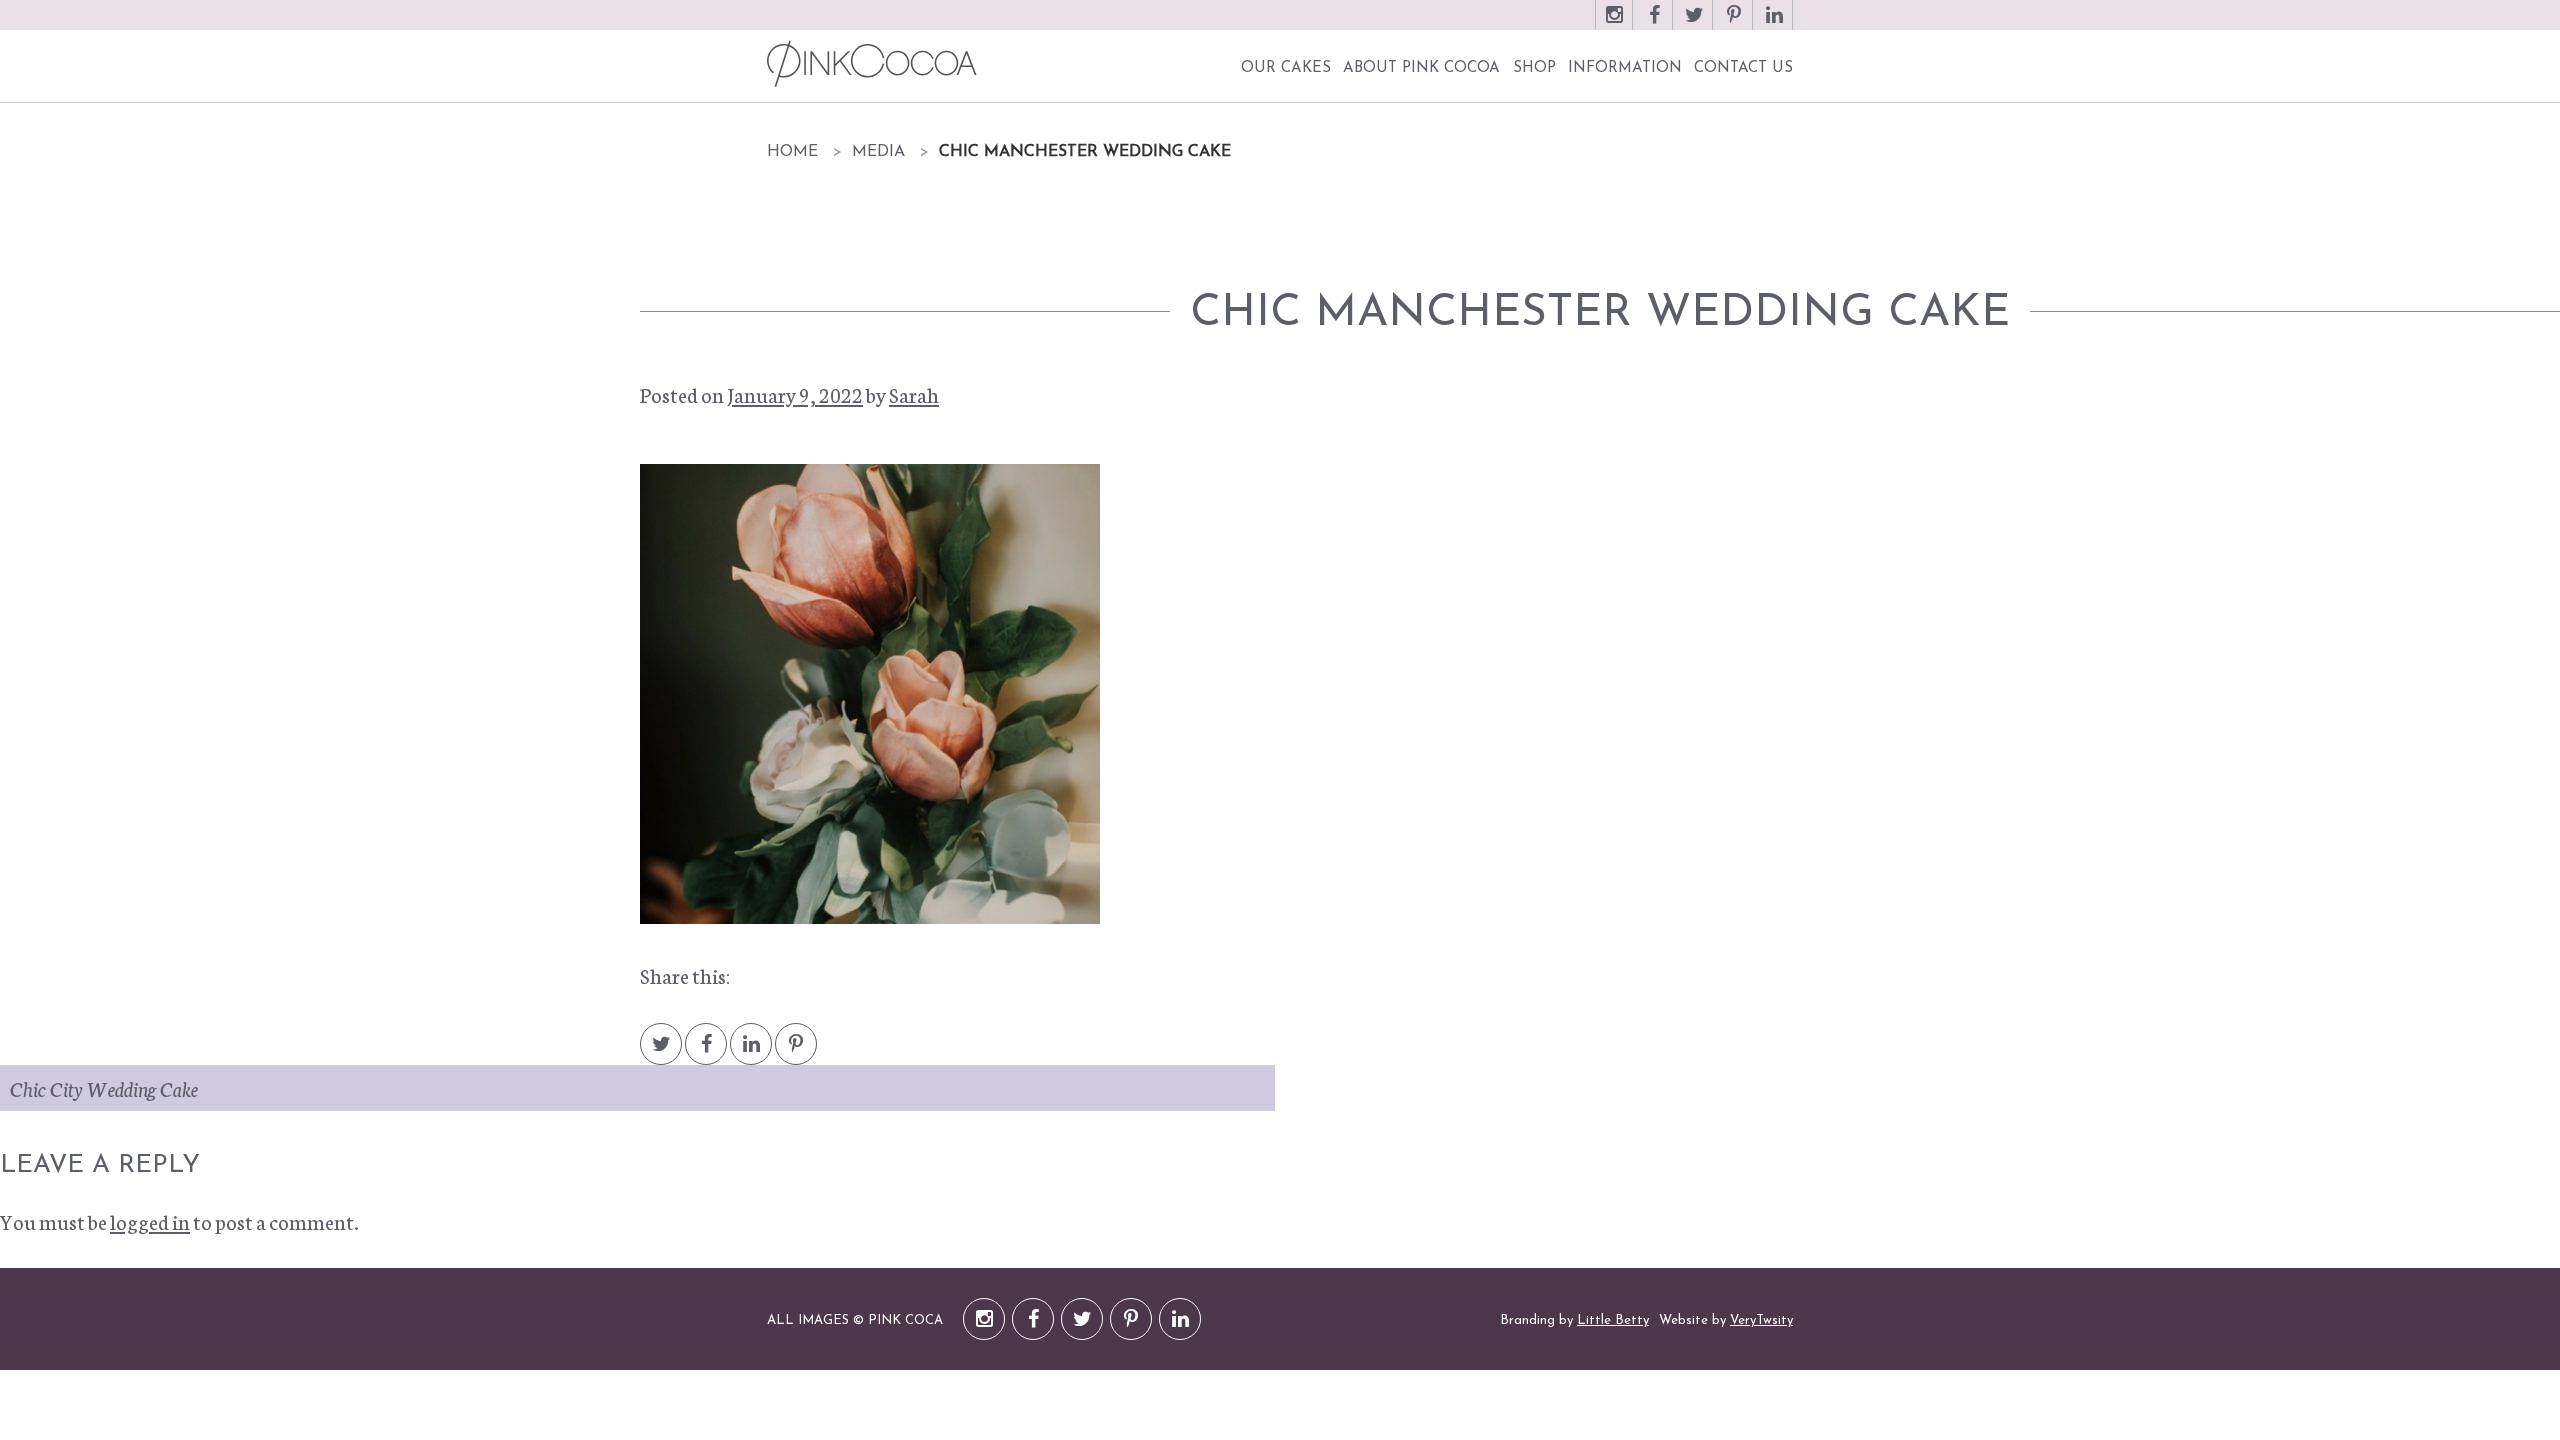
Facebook (1654, 24)
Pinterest (1734, 24)
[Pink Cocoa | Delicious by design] (869, 63)
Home (792, 152)
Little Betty (1613, 1320)
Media (878, 152)
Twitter (1694, 24)
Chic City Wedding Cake (104, 1088)
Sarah (914, 394)
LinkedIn (1774, 24)
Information (1625, 68)
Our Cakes (1286, 68)
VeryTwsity (1761, 1320)
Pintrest (796, 1053)
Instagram (1614, 24)
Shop (1534, 68)
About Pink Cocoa (1421, 68)
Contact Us (1743, 68)
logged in (150, 1221)
